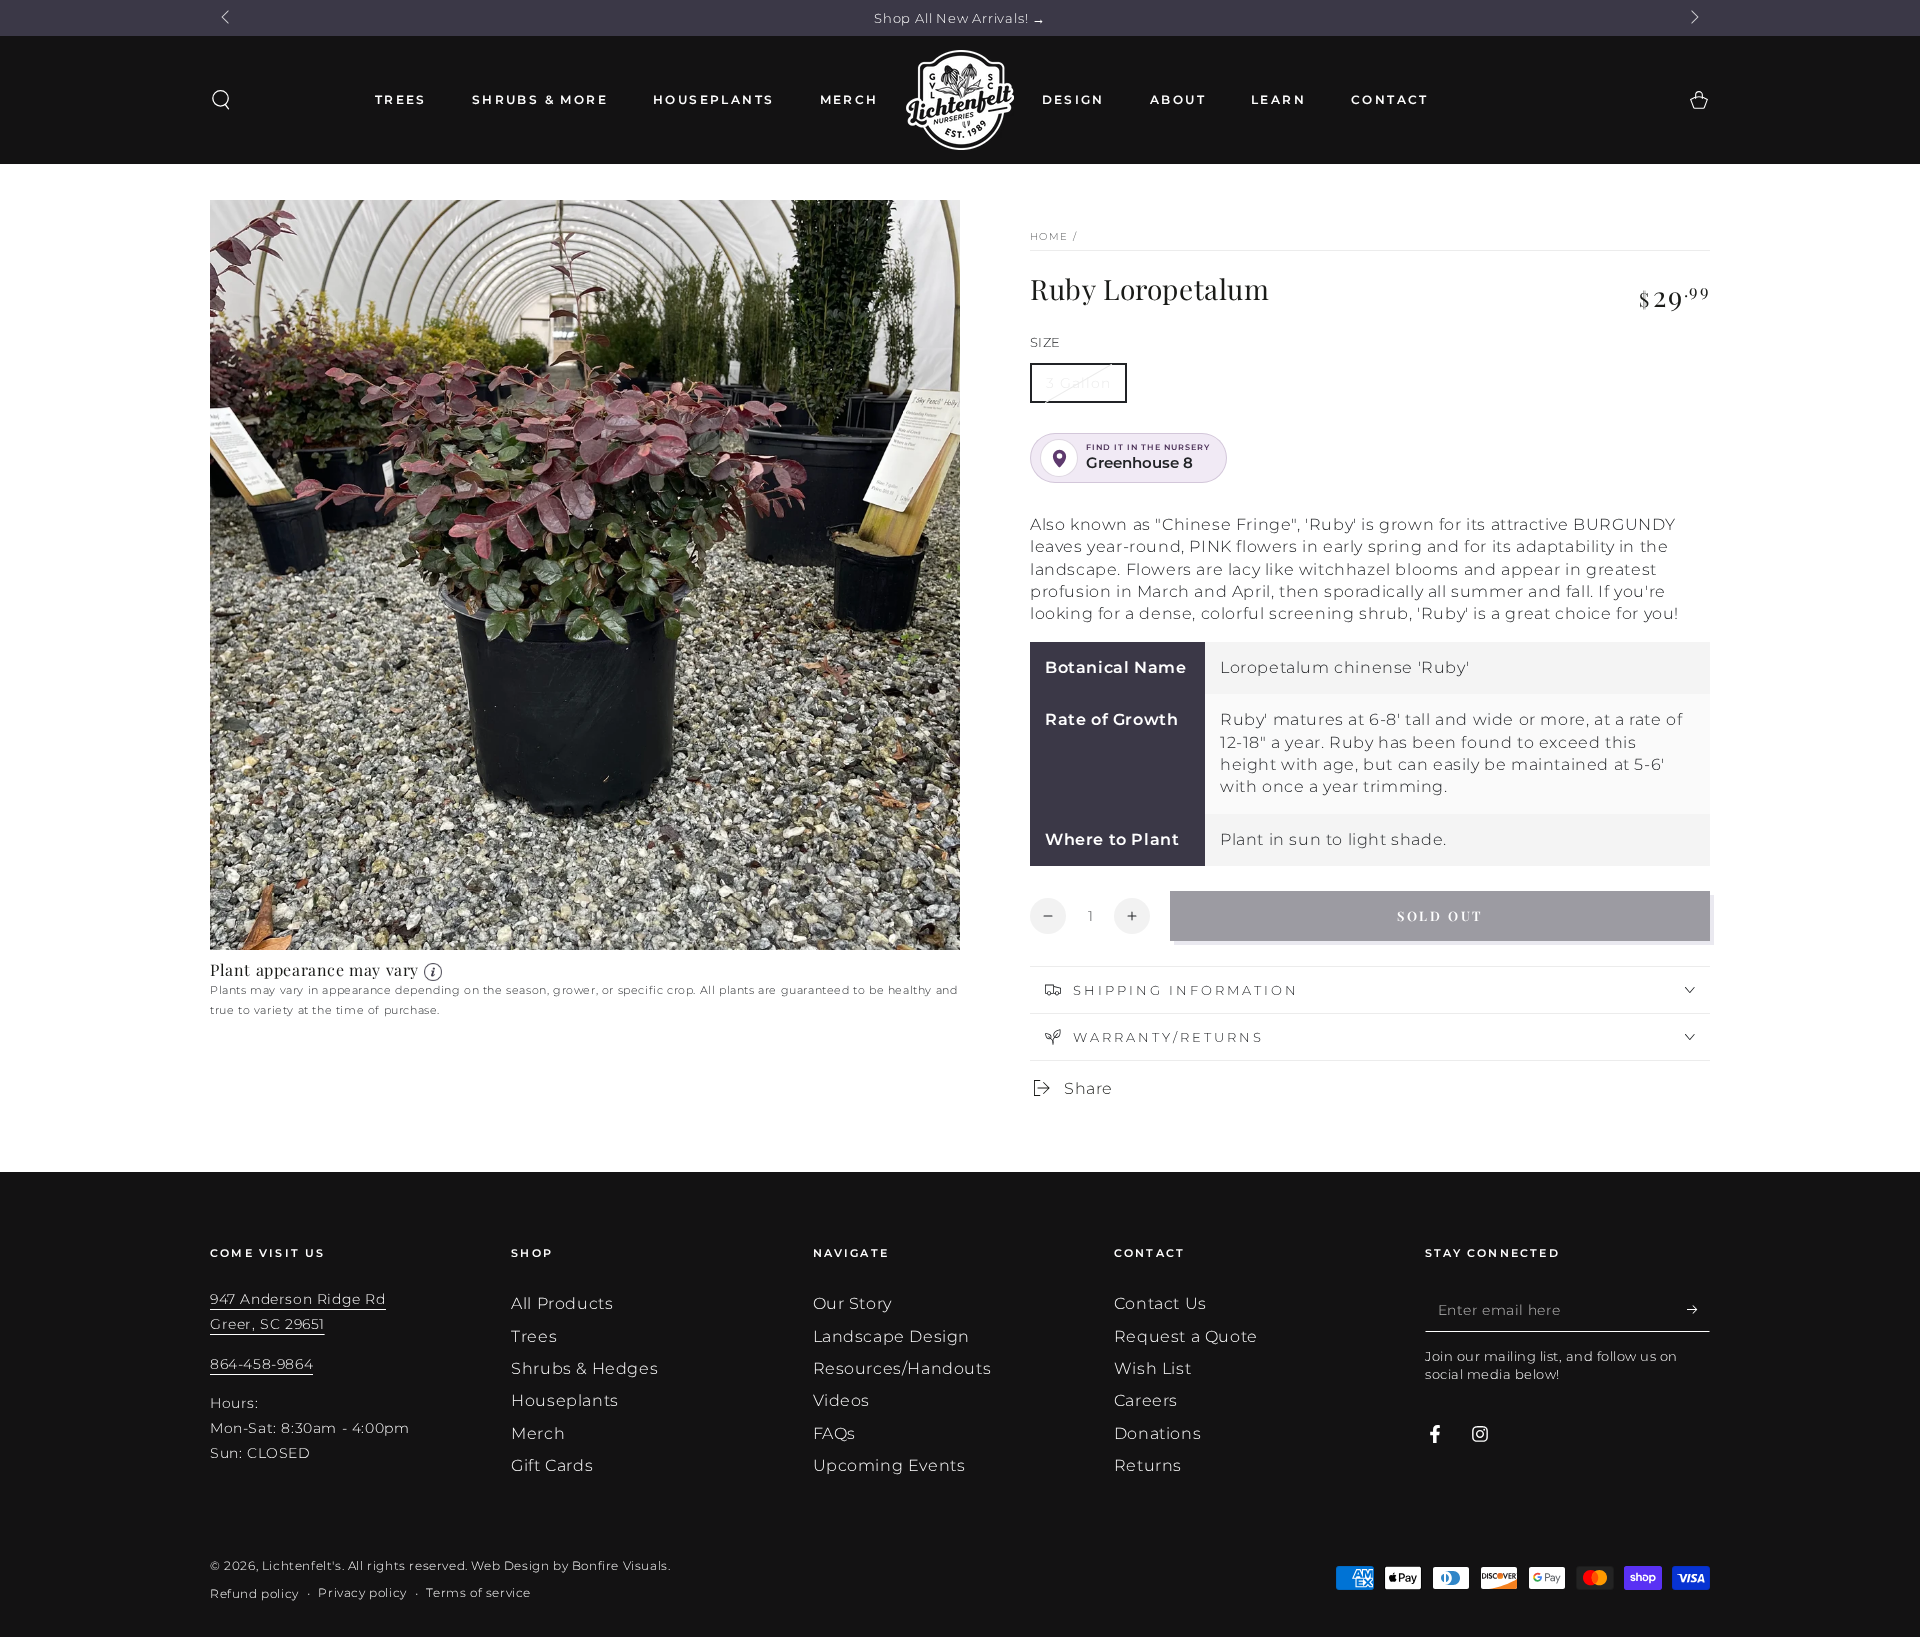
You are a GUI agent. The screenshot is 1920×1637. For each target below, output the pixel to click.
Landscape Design (892, 1336)
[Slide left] (227, 18)
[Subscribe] (1698, 1309)
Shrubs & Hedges (584, 1368)
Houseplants (565, 1400)
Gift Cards (552, 1465)
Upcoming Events (889, 1465)
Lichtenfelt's (302, 1565)
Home (1049, 236)
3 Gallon (1078, 383)
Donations (1157, 1433)
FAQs (834, 1433)
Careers (1146, 1400)
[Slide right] (1693, 18)
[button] (221, 100)
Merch (538, 1433)
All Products (562, 1303)
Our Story (852, 1303)
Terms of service (478, 1592)
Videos (842, 1400)
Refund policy (254, 1593)
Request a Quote (1186, 1336)
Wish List (1152, 1368)
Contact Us (1160, 1303)
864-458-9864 (261, 1364)
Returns (1148, 1465)
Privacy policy (362, 1592)
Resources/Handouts (902, 1368)
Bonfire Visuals (620, 1565)
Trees (534, 1336)
